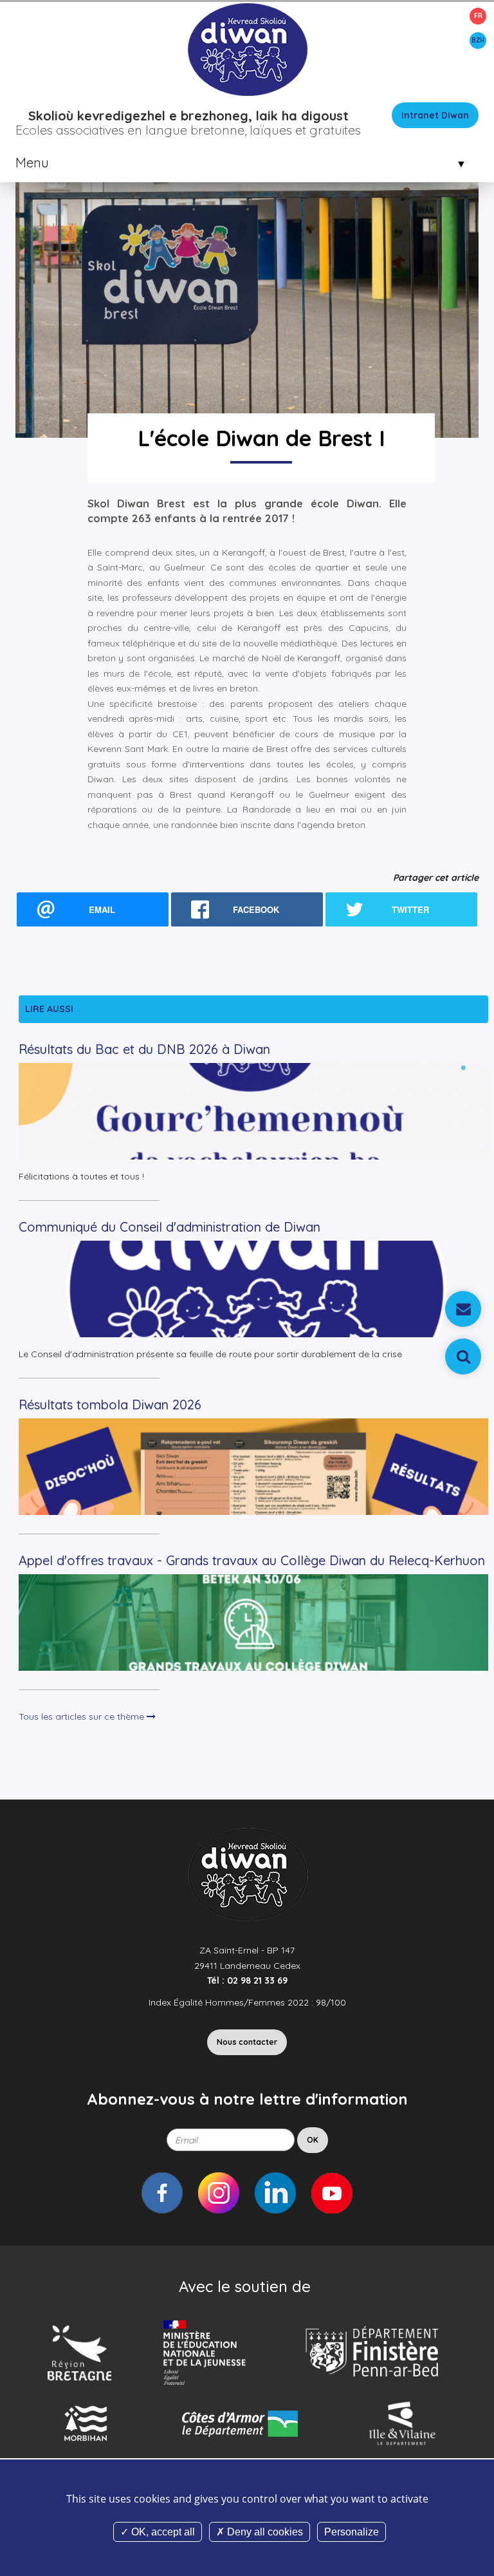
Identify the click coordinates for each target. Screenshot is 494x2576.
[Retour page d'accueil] (247, 49)
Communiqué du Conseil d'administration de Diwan (169, 1227)
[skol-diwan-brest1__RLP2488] (247, 243)
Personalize (352, 2532)
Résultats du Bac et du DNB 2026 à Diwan (144, 1049)
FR (478, 16)
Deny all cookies (264, 2532)
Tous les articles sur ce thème (83, 1716)
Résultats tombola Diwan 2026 (110, 1405)
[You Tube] (332, 2193)
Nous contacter (247, 2042)
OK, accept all (162, 2532)
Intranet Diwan (435, 115)
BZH (478, 40)
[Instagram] (219, 2193)
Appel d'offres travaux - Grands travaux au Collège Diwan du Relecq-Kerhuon (252, 1560)
